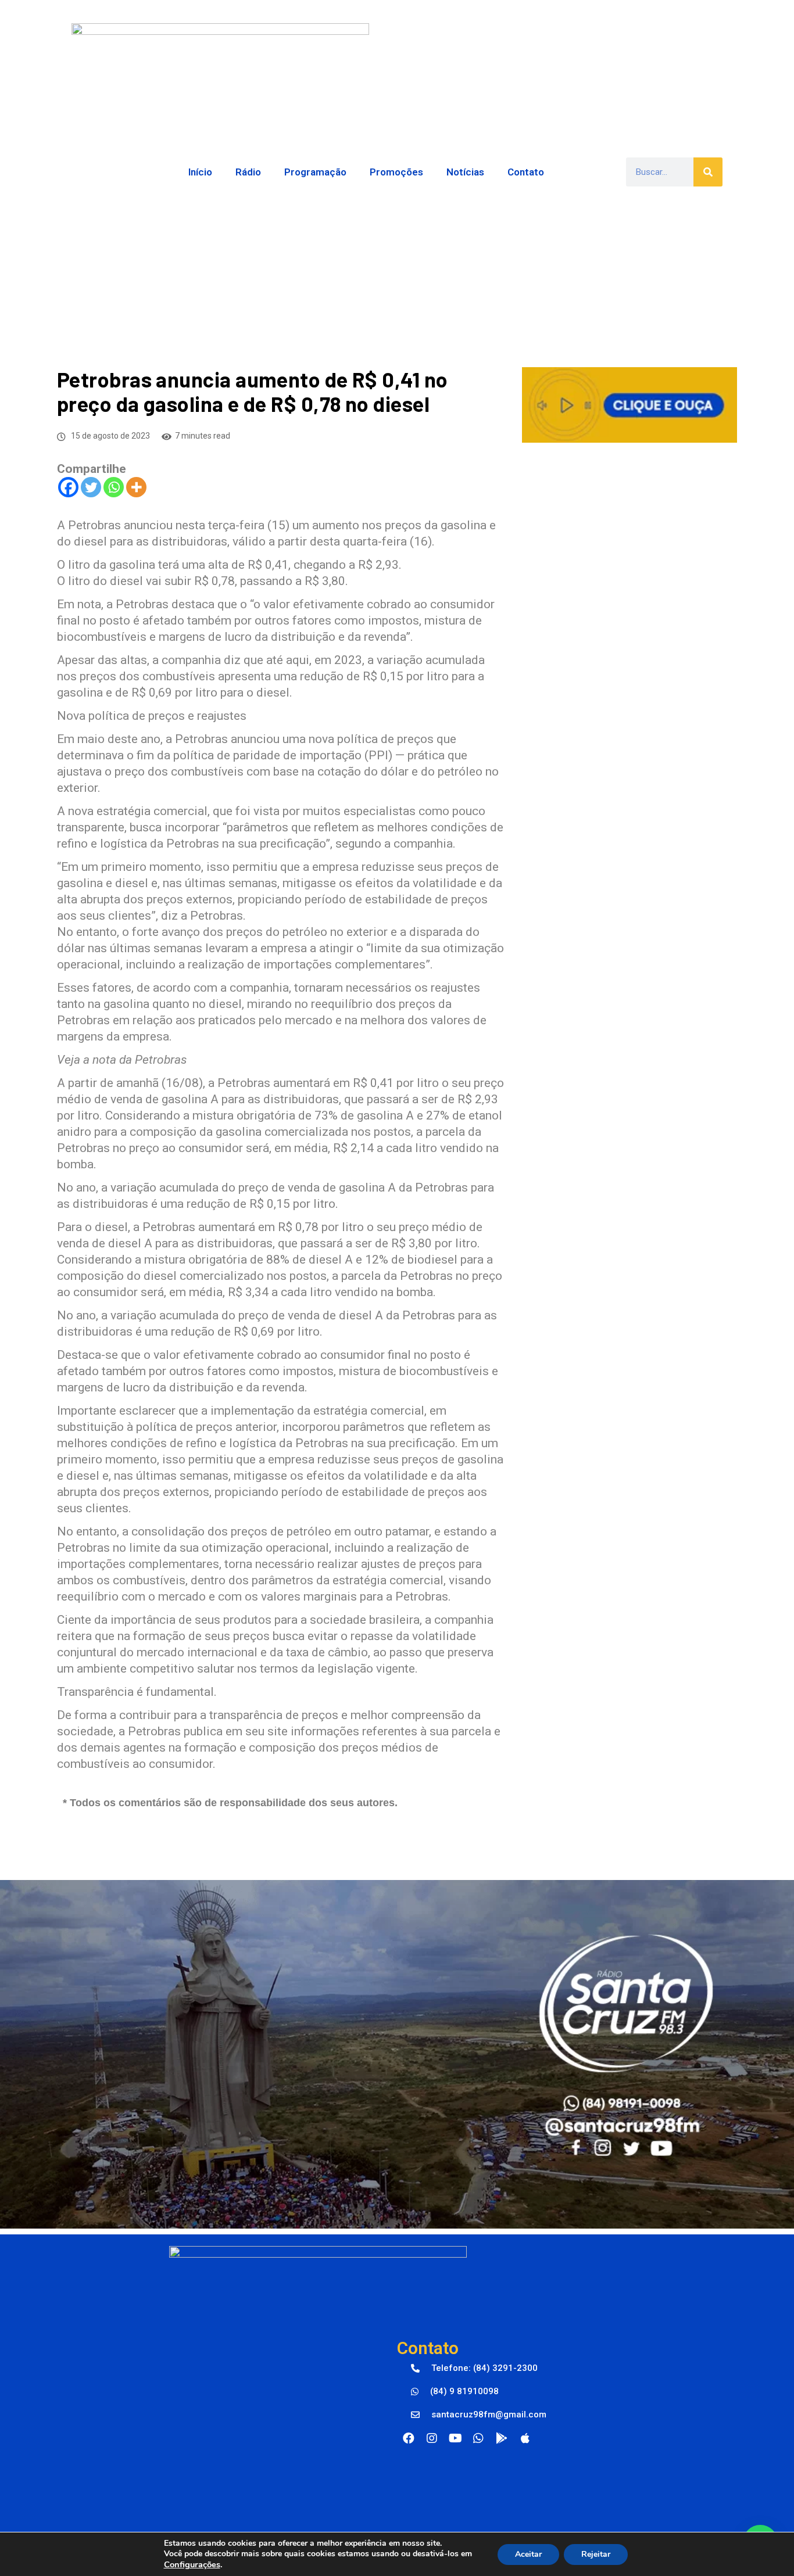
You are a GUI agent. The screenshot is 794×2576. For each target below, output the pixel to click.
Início (200, 172)
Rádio (248, 172)
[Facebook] (68, 487)
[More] (136, 487)
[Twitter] (91, 487)
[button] (474, 2369)
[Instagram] (432, 2438)
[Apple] (525, 2438)
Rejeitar (596, 2554)
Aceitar (528, 2554)
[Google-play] (502, 2438)
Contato (526, 172)
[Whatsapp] (114, 487)
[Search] (708, 172)
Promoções (396, 172)
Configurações (192, 2564)
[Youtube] (455, 2438)
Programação (315, 172)
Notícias (465, 172)
